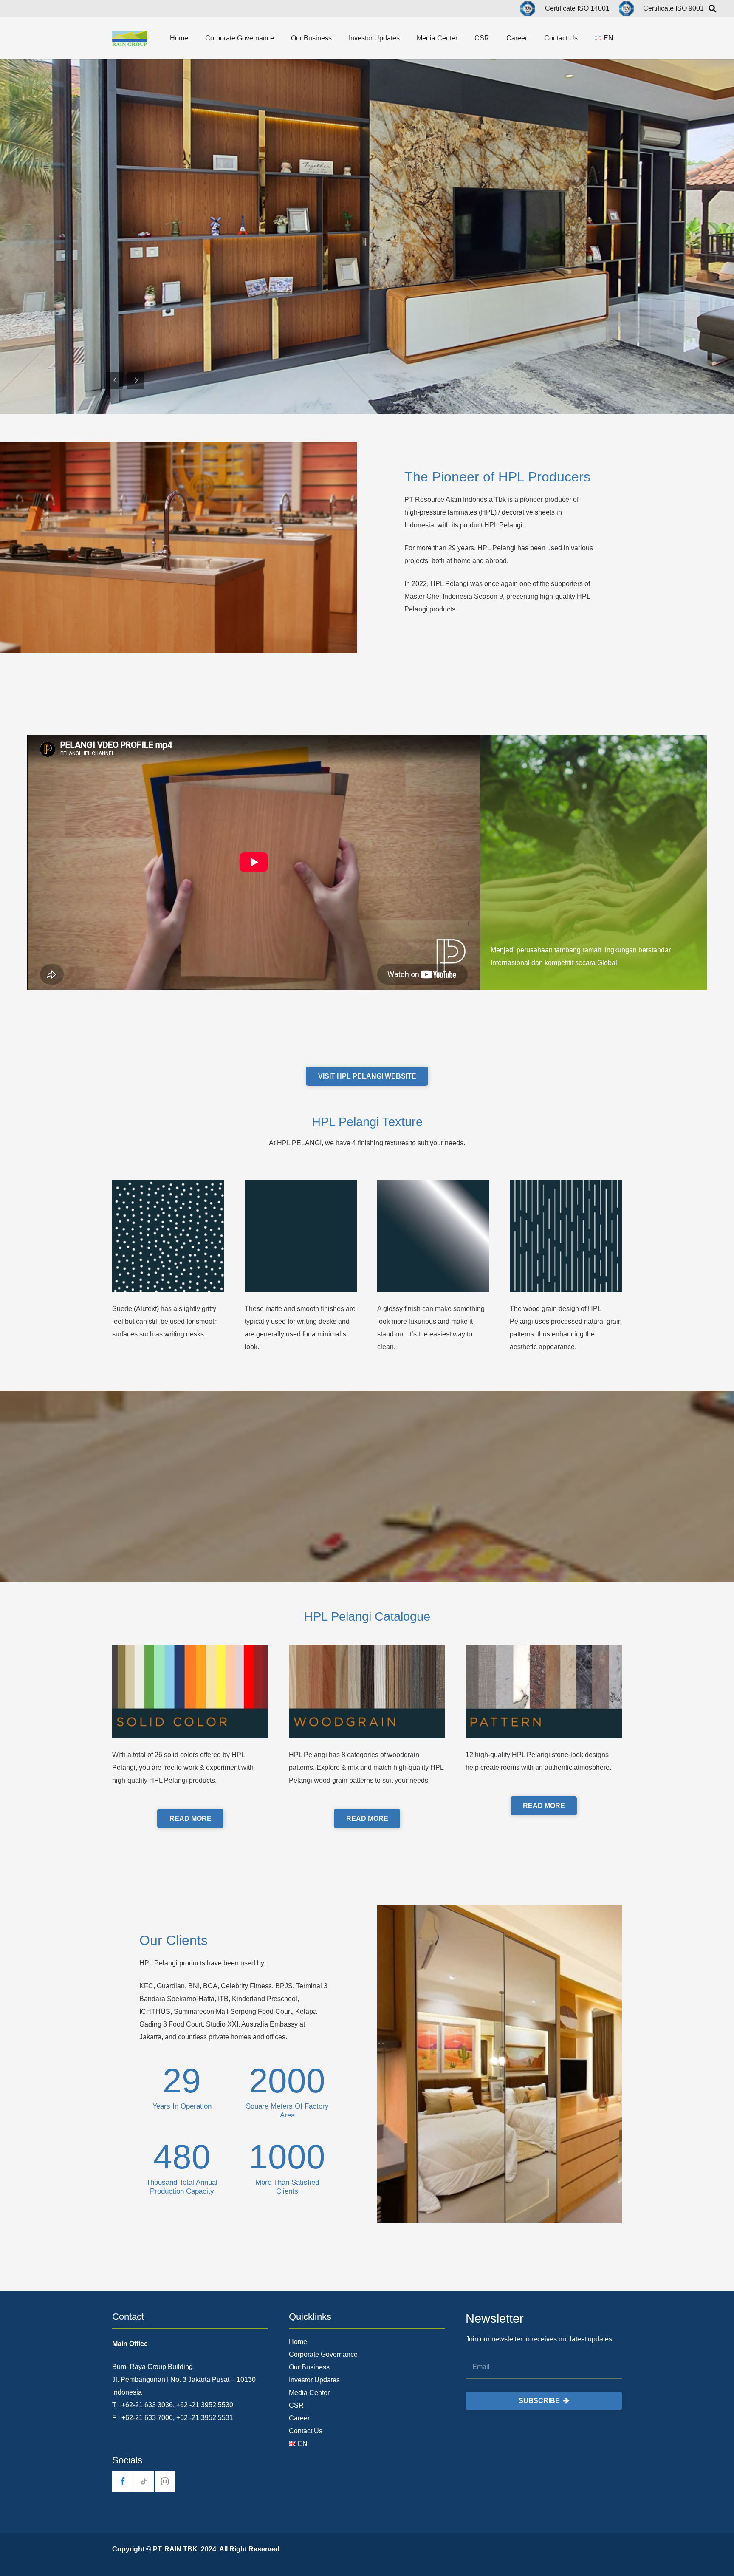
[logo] (130, 38)
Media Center (309, 2393)
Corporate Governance (323, 2354)
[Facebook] (122, 2482)
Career (299, 2418)
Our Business (309, 2367)
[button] (194, 38)
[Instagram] (165, 2482)
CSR (296, 2405)
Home (298, 2342)
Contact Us (306, 2431)
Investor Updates (314, 2380)
